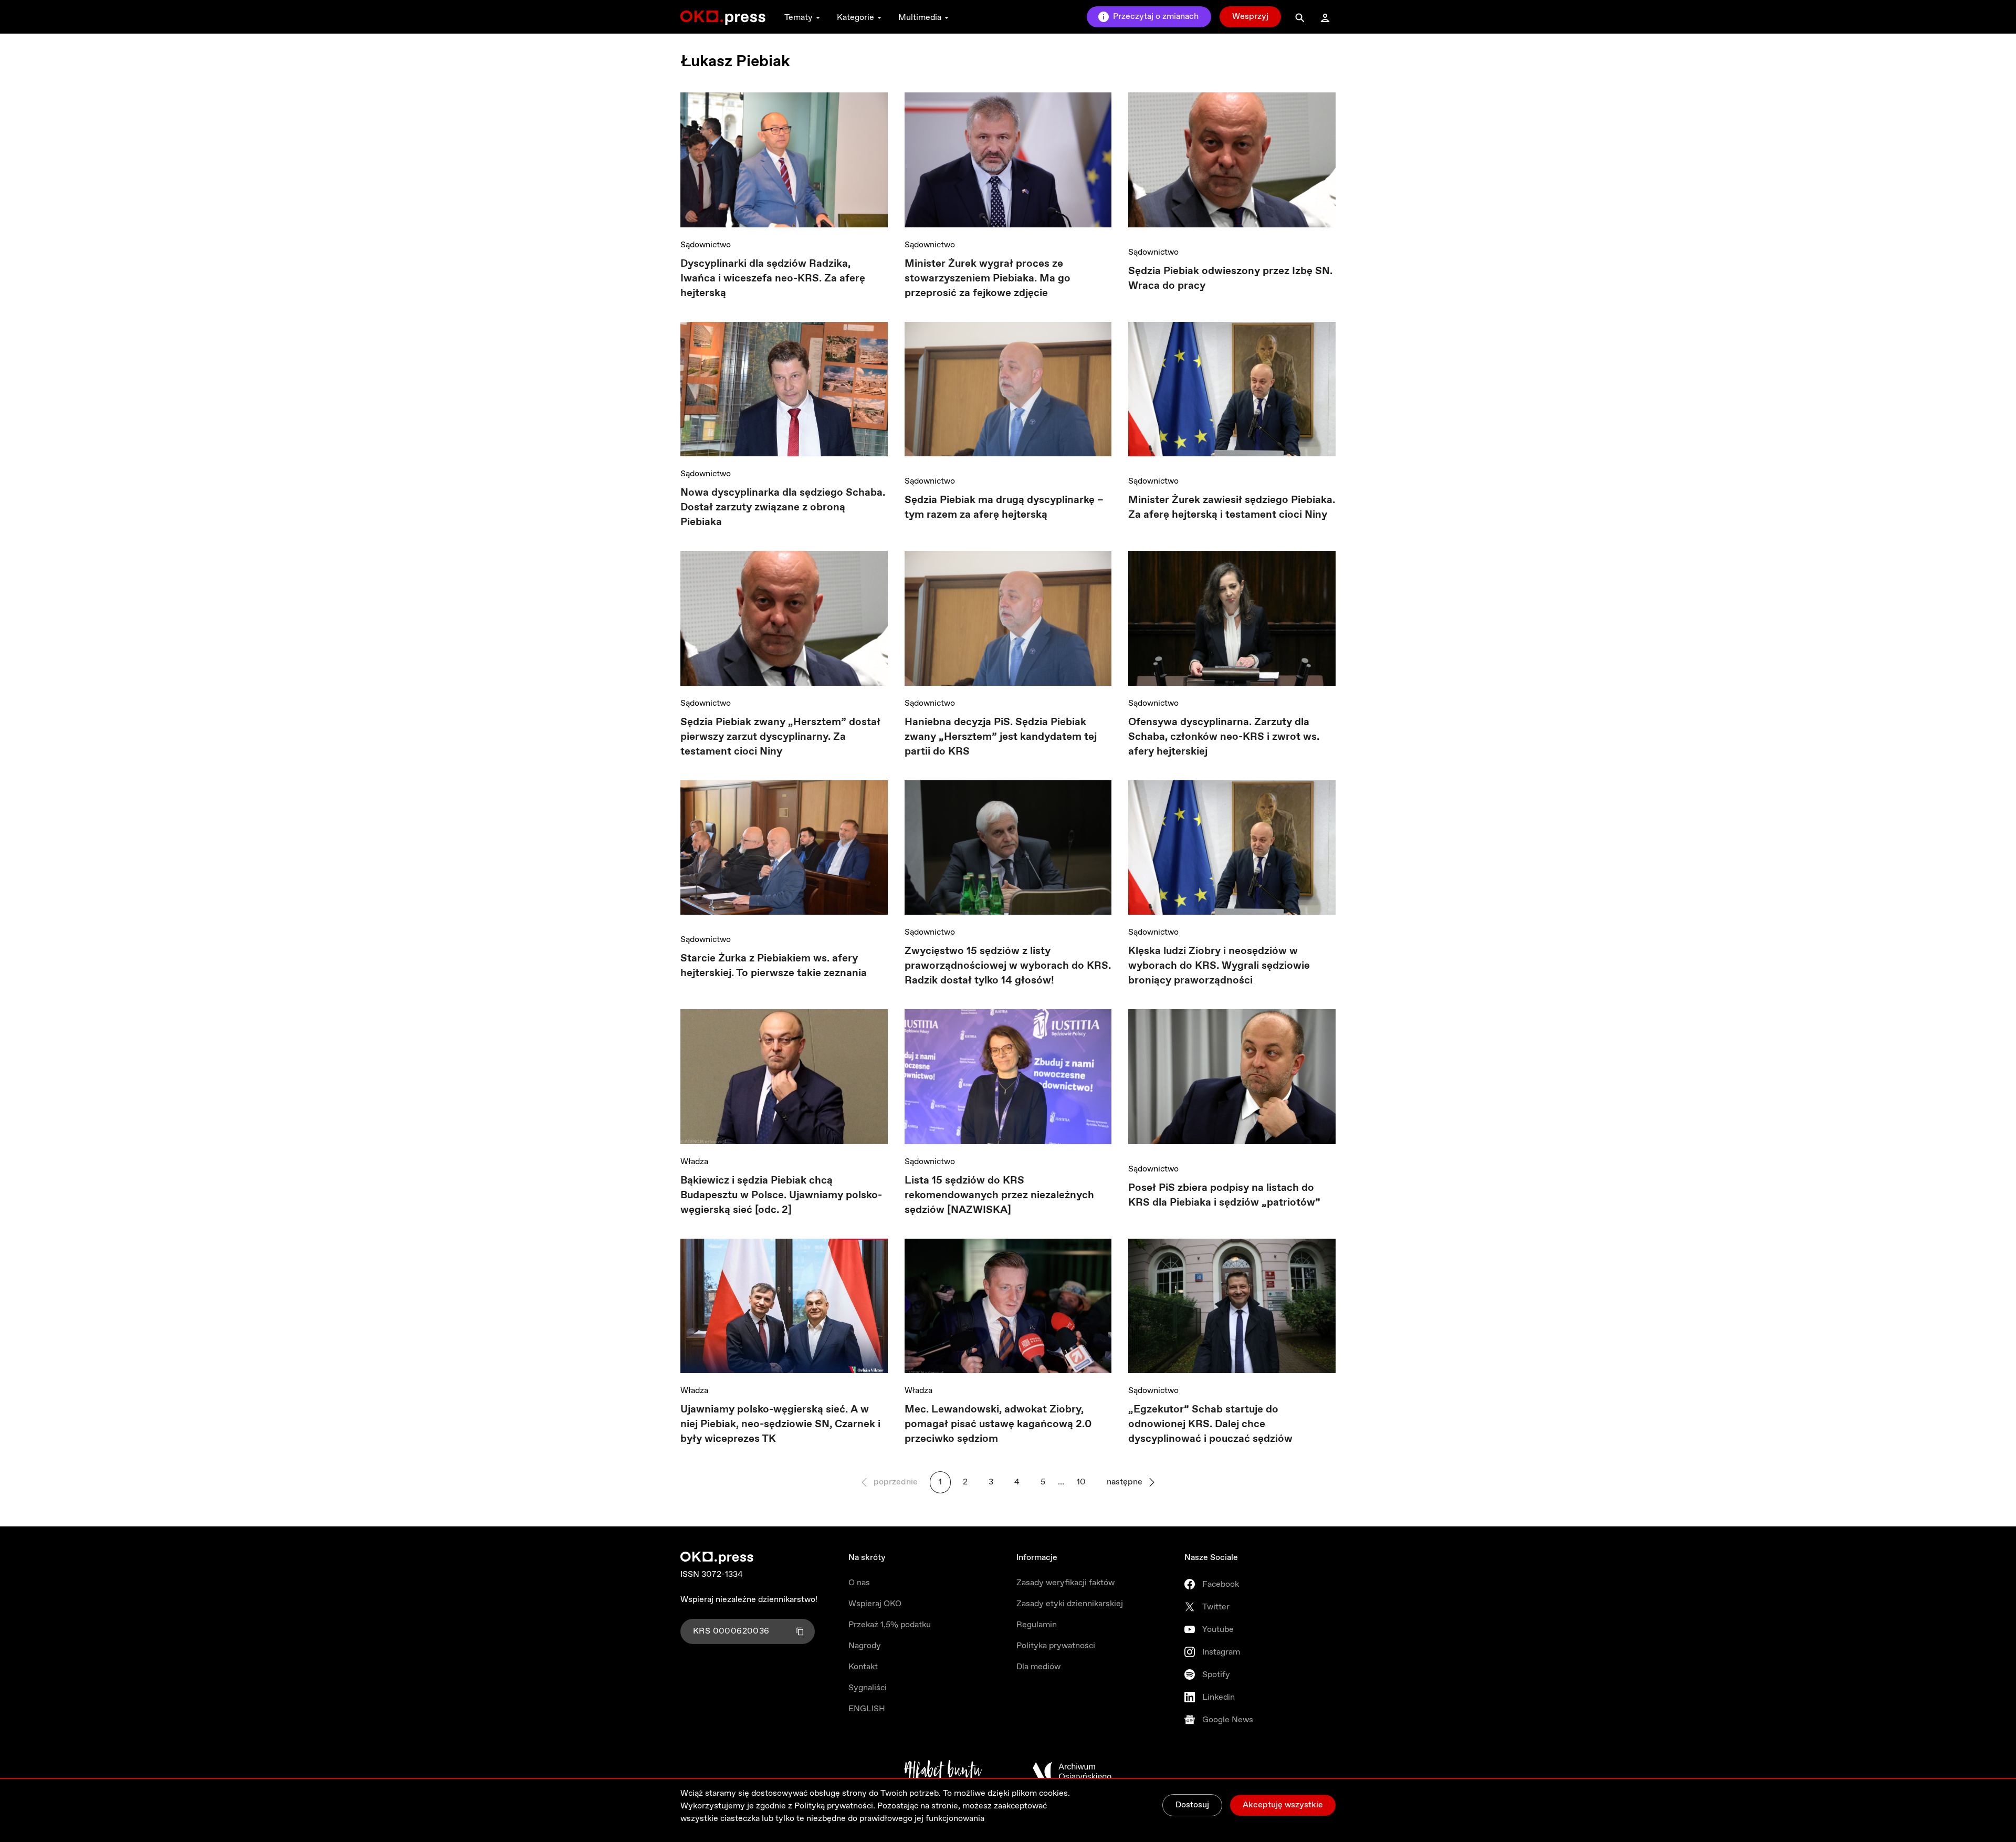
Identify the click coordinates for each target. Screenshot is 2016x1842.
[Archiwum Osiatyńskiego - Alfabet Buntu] (943, 1772)
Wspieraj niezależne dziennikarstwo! (749, 1600)
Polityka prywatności (1056, 1646)
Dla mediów (1038, 1667)
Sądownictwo (706, 245)
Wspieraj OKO (875, 1604)
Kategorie (855, 18)
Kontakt (863, 1667)
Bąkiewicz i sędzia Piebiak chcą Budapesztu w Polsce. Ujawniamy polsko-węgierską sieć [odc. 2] (781, 1195)
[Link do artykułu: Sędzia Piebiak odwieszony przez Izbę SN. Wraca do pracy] (1232, 164)
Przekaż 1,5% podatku (890, 1625)
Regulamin (1037, 1625)
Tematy (799, 18)
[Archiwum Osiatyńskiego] (1072, 1772)
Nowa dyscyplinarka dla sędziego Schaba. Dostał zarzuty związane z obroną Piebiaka (783, 507)
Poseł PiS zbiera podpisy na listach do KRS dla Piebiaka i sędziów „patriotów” (1224, 1195)
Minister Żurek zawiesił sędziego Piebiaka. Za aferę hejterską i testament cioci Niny (1232, 507)
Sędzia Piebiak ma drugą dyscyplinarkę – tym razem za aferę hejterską (1004, 507)
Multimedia (920, 18)
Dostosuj (1192, 1805)
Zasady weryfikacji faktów (1065, 1583)
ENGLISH (867, 1709)
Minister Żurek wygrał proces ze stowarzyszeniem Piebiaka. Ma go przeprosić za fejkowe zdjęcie (988, 279)
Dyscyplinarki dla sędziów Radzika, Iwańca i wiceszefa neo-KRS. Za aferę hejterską (773, 279)
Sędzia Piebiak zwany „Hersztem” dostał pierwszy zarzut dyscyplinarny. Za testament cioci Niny (780, 737)
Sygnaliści (868, 1688)
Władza (694, 1162)
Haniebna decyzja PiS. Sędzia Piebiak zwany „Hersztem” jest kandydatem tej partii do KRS (1001, 737)
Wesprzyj (1250, 17)
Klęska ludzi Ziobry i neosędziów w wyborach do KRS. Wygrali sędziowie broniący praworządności (1219, 966)
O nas (859, 1583)
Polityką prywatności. (835, 1806)
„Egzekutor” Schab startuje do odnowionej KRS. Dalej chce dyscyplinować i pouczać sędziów (1210, 1424)
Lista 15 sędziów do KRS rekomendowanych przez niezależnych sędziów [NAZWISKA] (999, 1195)
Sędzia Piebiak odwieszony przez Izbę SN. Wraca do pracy (1230, 279)
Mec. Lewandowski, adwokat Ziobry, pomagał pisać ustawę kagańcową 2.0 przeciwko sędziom (998, 1424)
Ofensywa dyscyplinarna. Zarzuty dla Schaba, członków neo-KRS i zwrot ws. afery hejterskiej (1224, 737)
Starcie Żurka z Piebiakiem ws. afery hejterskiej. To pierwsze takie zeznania (774, 966)
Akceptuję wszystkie (1283, 1805)
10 (1081, 1482)
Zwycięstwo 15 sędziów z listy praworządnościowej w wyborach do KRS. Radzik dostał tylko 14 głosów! (1008, 966)
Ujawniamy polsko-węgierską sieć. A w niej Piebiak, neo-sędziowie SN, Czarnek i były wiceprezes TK (780, 1424)
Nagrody (865, 1646)
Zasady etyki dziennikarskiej (1070, 1604)
